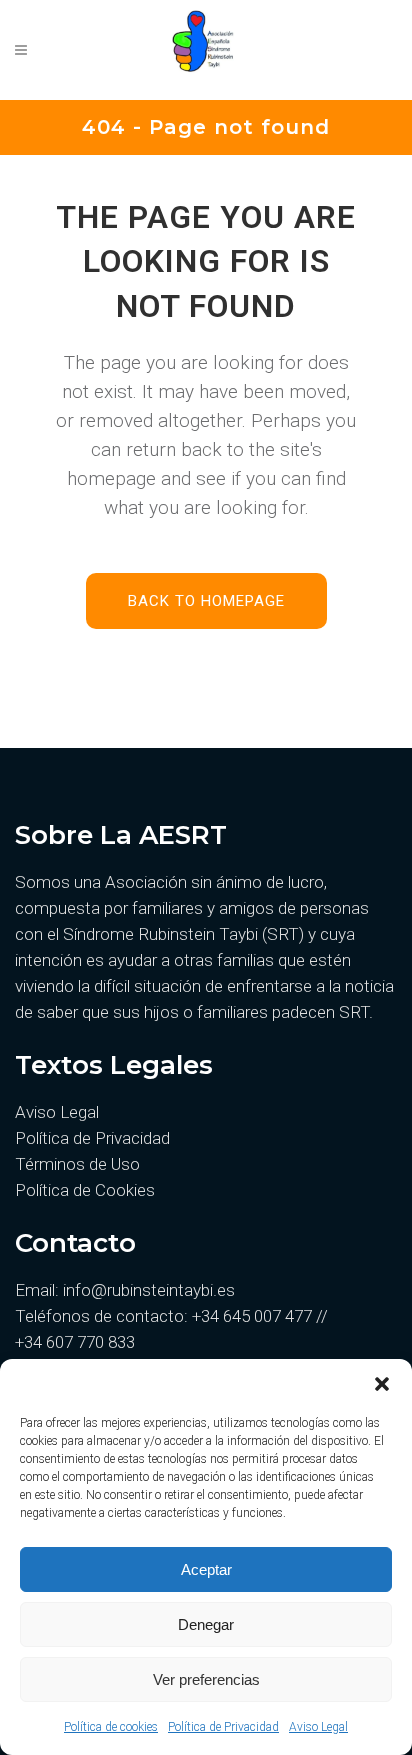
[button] (382, 1384)
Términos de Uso (77, 1164)
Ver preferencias (206, 1679)
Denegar (206, 1624)
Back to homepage (206, 601)
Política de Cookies (85, 1190)
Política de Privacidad (223, 1727)
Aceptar (206, 1569)
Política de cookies (111, 1727)
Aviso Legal (318, 1727)
